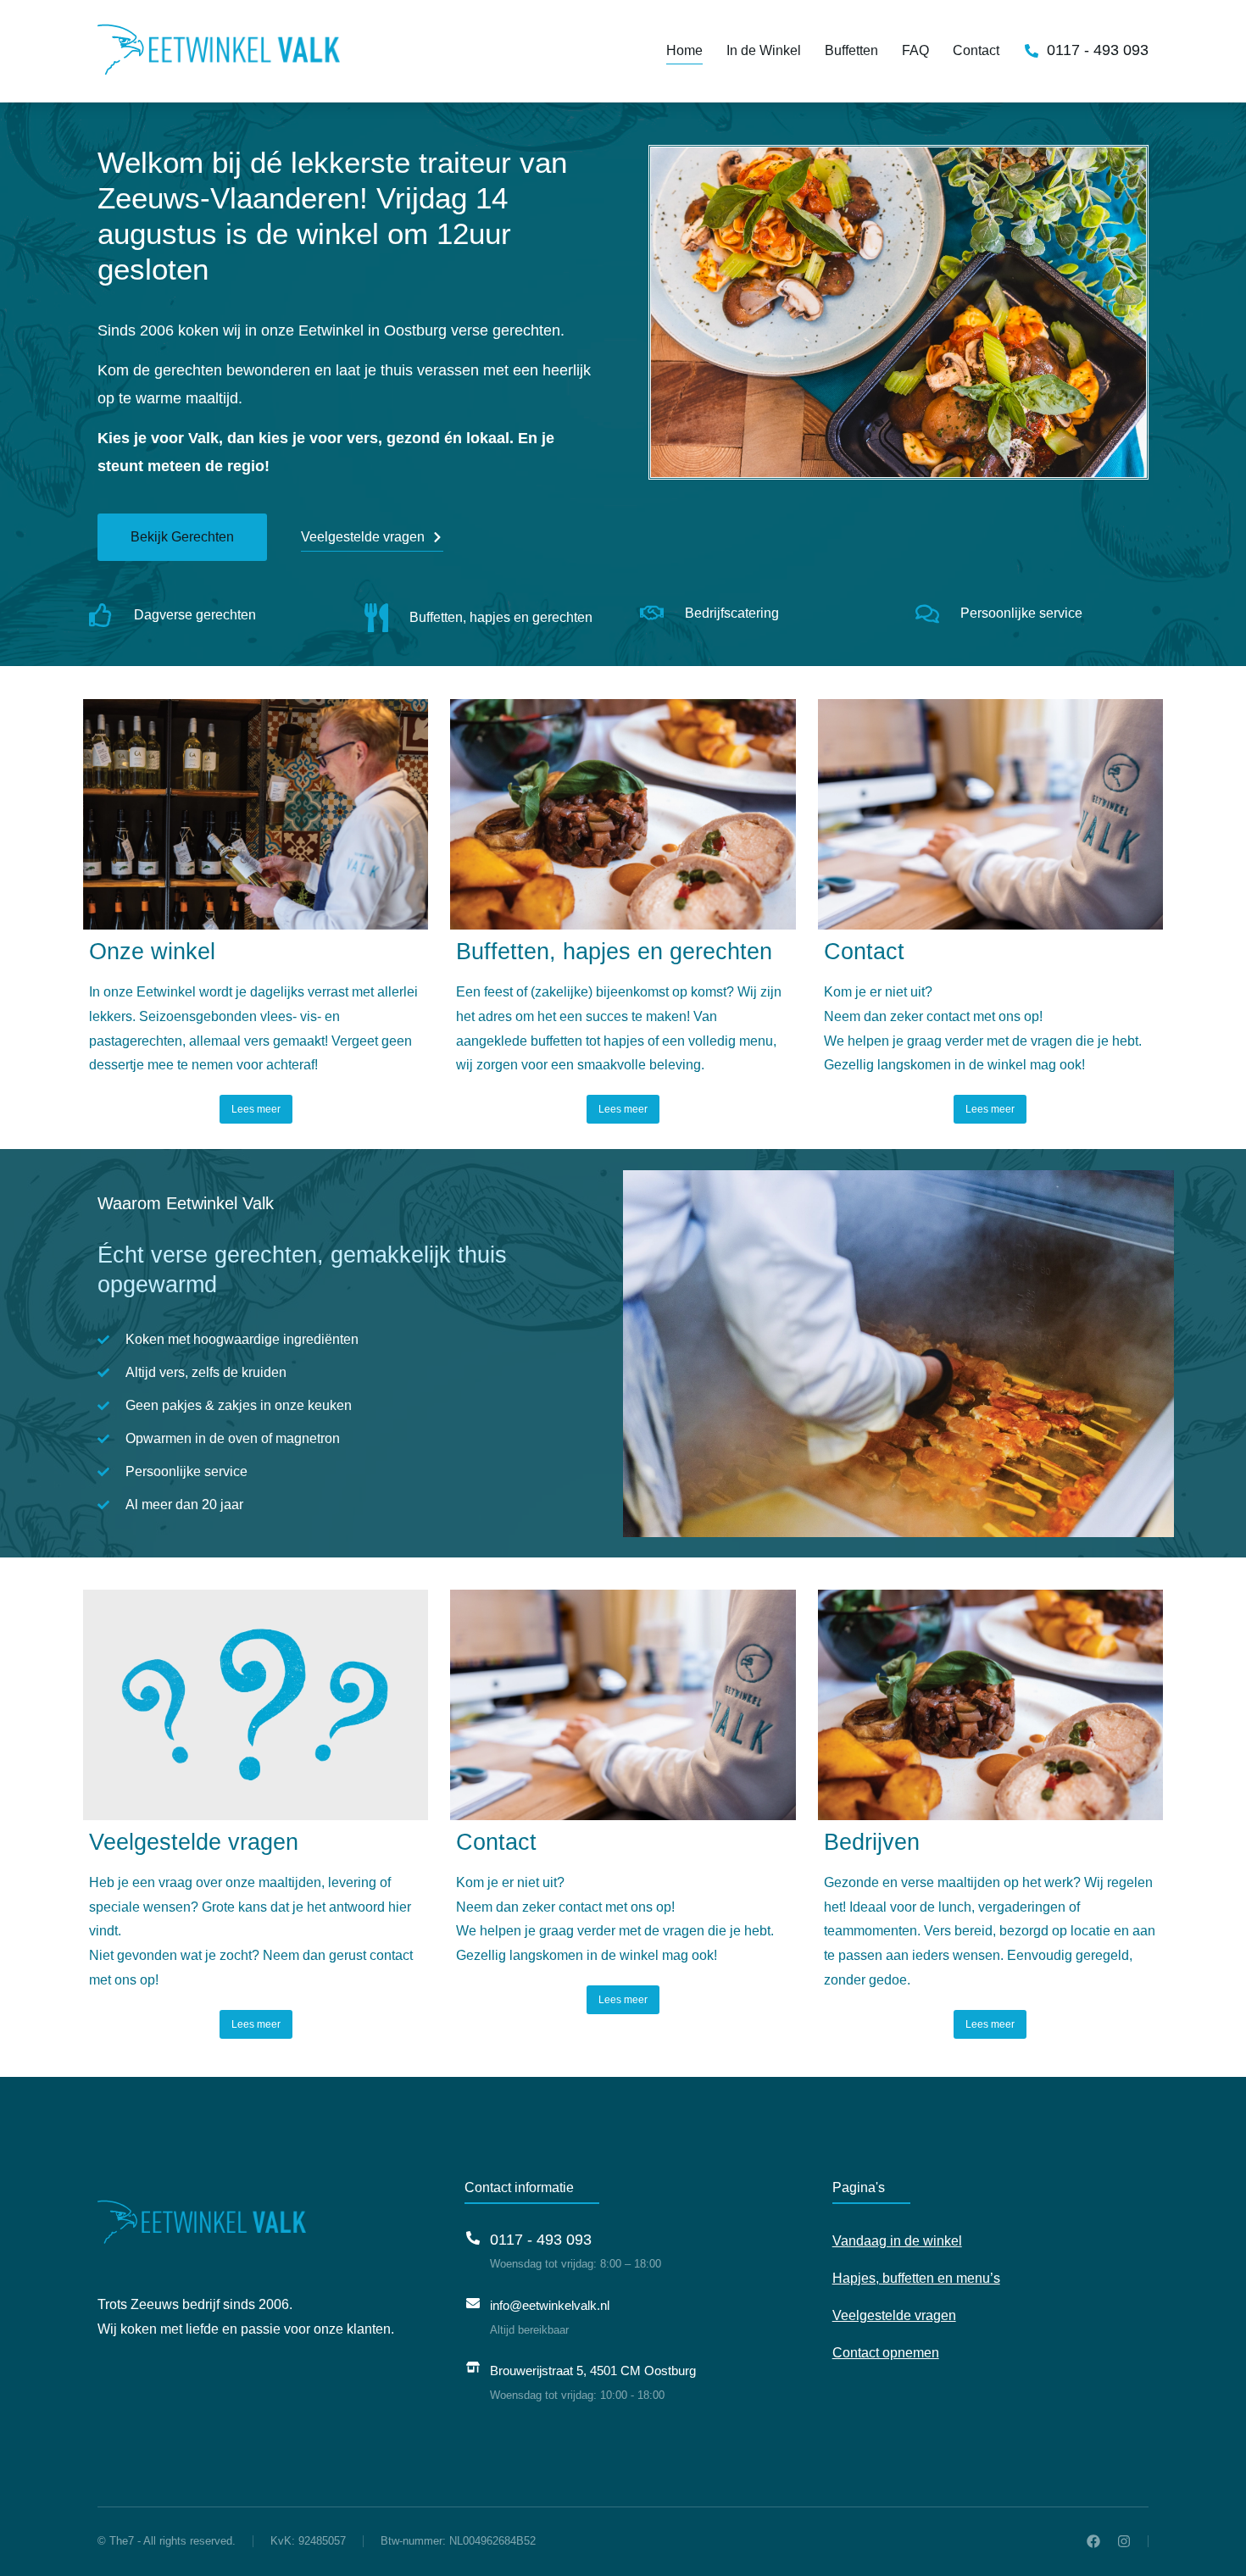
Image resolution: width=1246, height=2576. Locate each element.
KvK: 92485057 (308, 2541)
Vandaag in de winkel (897, 2241)
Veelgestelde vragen (363, 537)
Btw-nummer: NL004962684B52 (458, 2541)
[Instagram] (1124, 2541)
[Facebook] (1093, 2541)
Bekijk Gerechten (182, 537)
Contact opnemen (886, 2353)
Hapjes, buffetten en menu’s (916, 2278)
